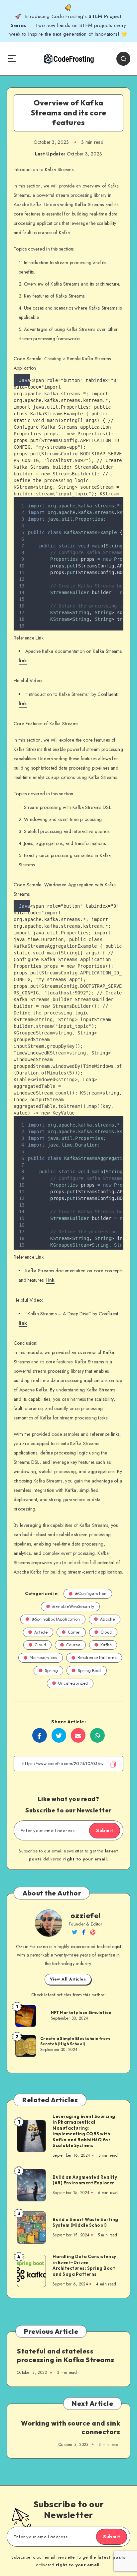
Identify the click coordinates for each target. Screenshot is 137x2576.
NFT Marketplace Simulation (81, 2012)
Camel (74, 1632)
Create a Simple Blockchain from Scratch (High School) (75, 2041)
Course (73, 1645)
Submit (105, 1830)
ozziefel (86, 1915)
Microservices (44, 1657)
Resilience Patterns (97, 1657)
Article (41, 1632)
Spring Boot (90, 1670)
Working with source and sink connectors (70, 2427)
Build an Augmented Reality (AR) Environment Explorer (85, 2180)
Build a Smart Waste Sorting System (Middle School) (85, 2222)
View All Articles (68, 1979)
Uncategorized (73, 1683)
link (23, 661)
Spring (51, 1670)
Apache (108, 1619)
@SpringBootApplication (56, 1619)
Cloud (106, 1632)
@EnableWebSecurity (73, 1606)
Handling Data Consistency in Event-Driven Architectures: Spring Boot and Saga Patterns (84, 2265)
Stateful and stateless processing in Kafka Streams (66, 2355)
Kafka (106, 1645)
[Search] (123, 59)
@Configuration (91, 1593)
